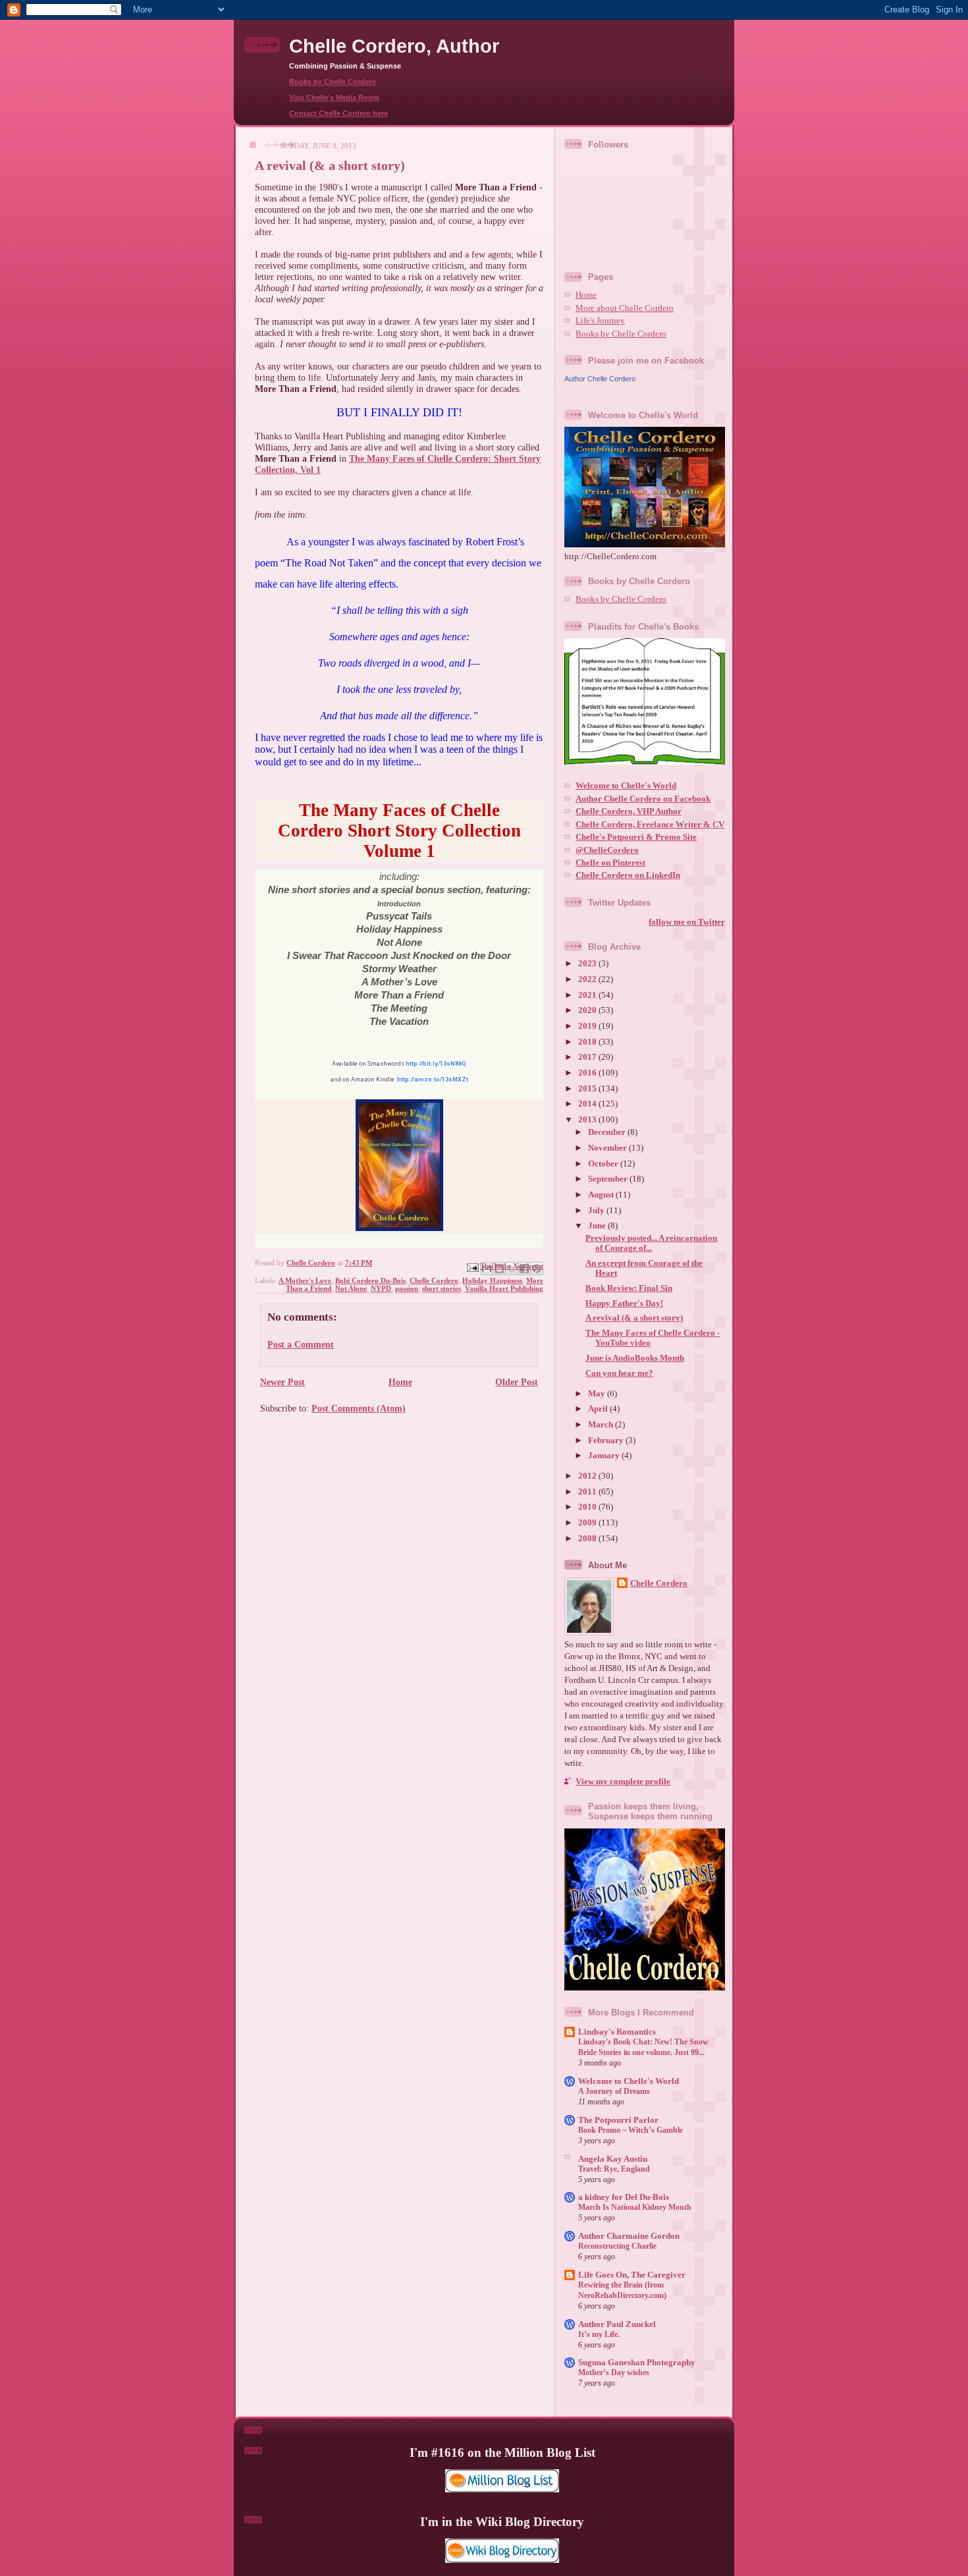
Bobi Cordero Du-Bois (370, 1280)
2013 (588, 1120)
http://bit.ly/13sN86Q (436, 1064)
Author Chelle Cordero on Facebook (643, 799)
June (598, 1226)
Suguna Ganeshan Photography (637, 2363)
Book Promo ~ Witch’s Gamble (631, 2130)
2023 (588, 964)
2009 (588, 1523)
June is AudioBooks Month (635, 1358)
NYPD (381, 1288)
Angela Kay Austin (613, 2159)
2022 (588, 979)
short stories (442, 1288)
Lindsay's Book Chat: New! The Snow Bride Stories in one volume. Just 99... (643, 2047)
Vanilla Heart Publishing (504, 1288)
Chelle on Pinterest (610, 863)
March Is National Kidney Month (635, 2207)
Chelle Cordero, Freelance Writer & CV (650, 825)
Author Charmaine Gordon (629, 2236)
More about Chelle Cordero (625, 308)
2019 (588, 1026)
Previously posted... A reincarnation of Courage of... (651, 1243)
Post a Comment (301, 1344)
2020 (588, 1010)
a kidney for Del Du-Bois (624, 2197)
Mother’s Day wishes (614, 2372)
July (597, 1211)
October (604, 1164)
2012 (588, 1476)
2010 (588, 1507)
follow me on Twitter (687, 922)
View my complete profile (623, 1782)
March (602, 1425)
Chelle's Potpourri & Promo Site (636, 837)
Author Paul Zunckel (617, 2324)
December (608, 1132)
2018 (588, 1042)
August (602, 1195)
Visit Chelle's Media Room (334, 97)
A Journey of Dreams (614, 2091)
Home (400, 1382)
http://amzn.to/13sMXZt (433, 1080)
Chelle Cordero (434, 1280)
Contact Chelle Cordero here (338, 113)
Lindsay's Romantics (617, 2032)
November (608, 1148)
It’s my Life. (599, 2334)
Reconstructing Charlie (617, 2246)
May (598, 1394)
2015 (588, 1089)
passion (407, 1288)
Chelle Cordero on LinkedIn (628, 875)
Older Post (517, 1382)
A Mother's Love (305, 1280)
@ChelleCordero (607, 850)
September (609, 1179)
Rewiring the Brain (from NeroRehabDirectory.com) (622, 2290)
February (607, 1440)
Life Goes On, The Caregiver (632, 2275)
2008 (588, 1539)
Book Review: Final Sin (629, 1288)
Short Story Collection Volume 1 (434, 841)
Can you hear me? (619, 1373)
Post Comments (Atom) (359, 1408)
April (599, 1409)
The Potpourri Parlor (618, 2120)
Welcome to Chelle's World (626, 786)
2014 (588, 1104)
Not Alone (351, 1288)
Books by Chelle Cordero (333, 82)
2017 (588, 1057)
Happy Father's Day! (624, 1303)
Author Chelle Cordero (600, 379)
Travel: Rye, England (614, 2169)
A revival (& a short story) (634, 1318)
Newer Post (282, 1382)
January (605, 1456)
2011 (588, 1492)
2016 (588, 1073)
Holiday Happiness (492, 1280)
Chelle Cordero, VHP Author (629, 811)
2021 (588, 995)
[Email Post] (472, 1267)
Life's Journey (600, 321)
